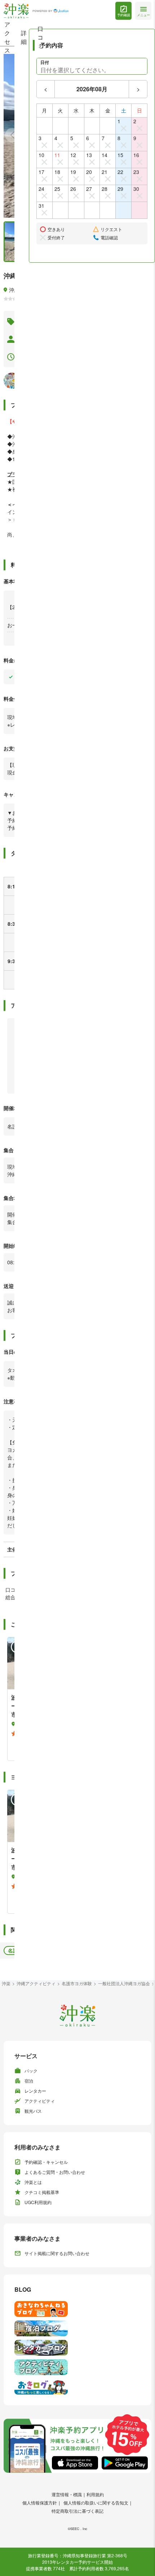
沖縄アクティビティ (36, 1983)
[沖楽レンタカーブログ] (77, 2348)
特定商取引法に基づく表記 (77, 2511)
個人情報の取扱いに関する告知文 (96, 2503)
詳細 (24, 37)
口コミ (40, 37)
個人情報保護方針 (40, 2503)
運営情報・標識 (67, 2494)
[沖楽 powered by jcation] (36, 11)
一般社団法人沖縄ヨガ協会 (124, 1983)
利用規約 (95, 2494)
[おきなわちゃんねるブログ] (77, 2309)
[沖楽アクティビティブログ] (77, 2367)
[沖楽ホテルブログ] (77, 2328)
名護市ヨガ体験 (77, 1983)
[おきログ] (77, 2387)
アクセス (7, 37)
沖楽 (6, 1983)
